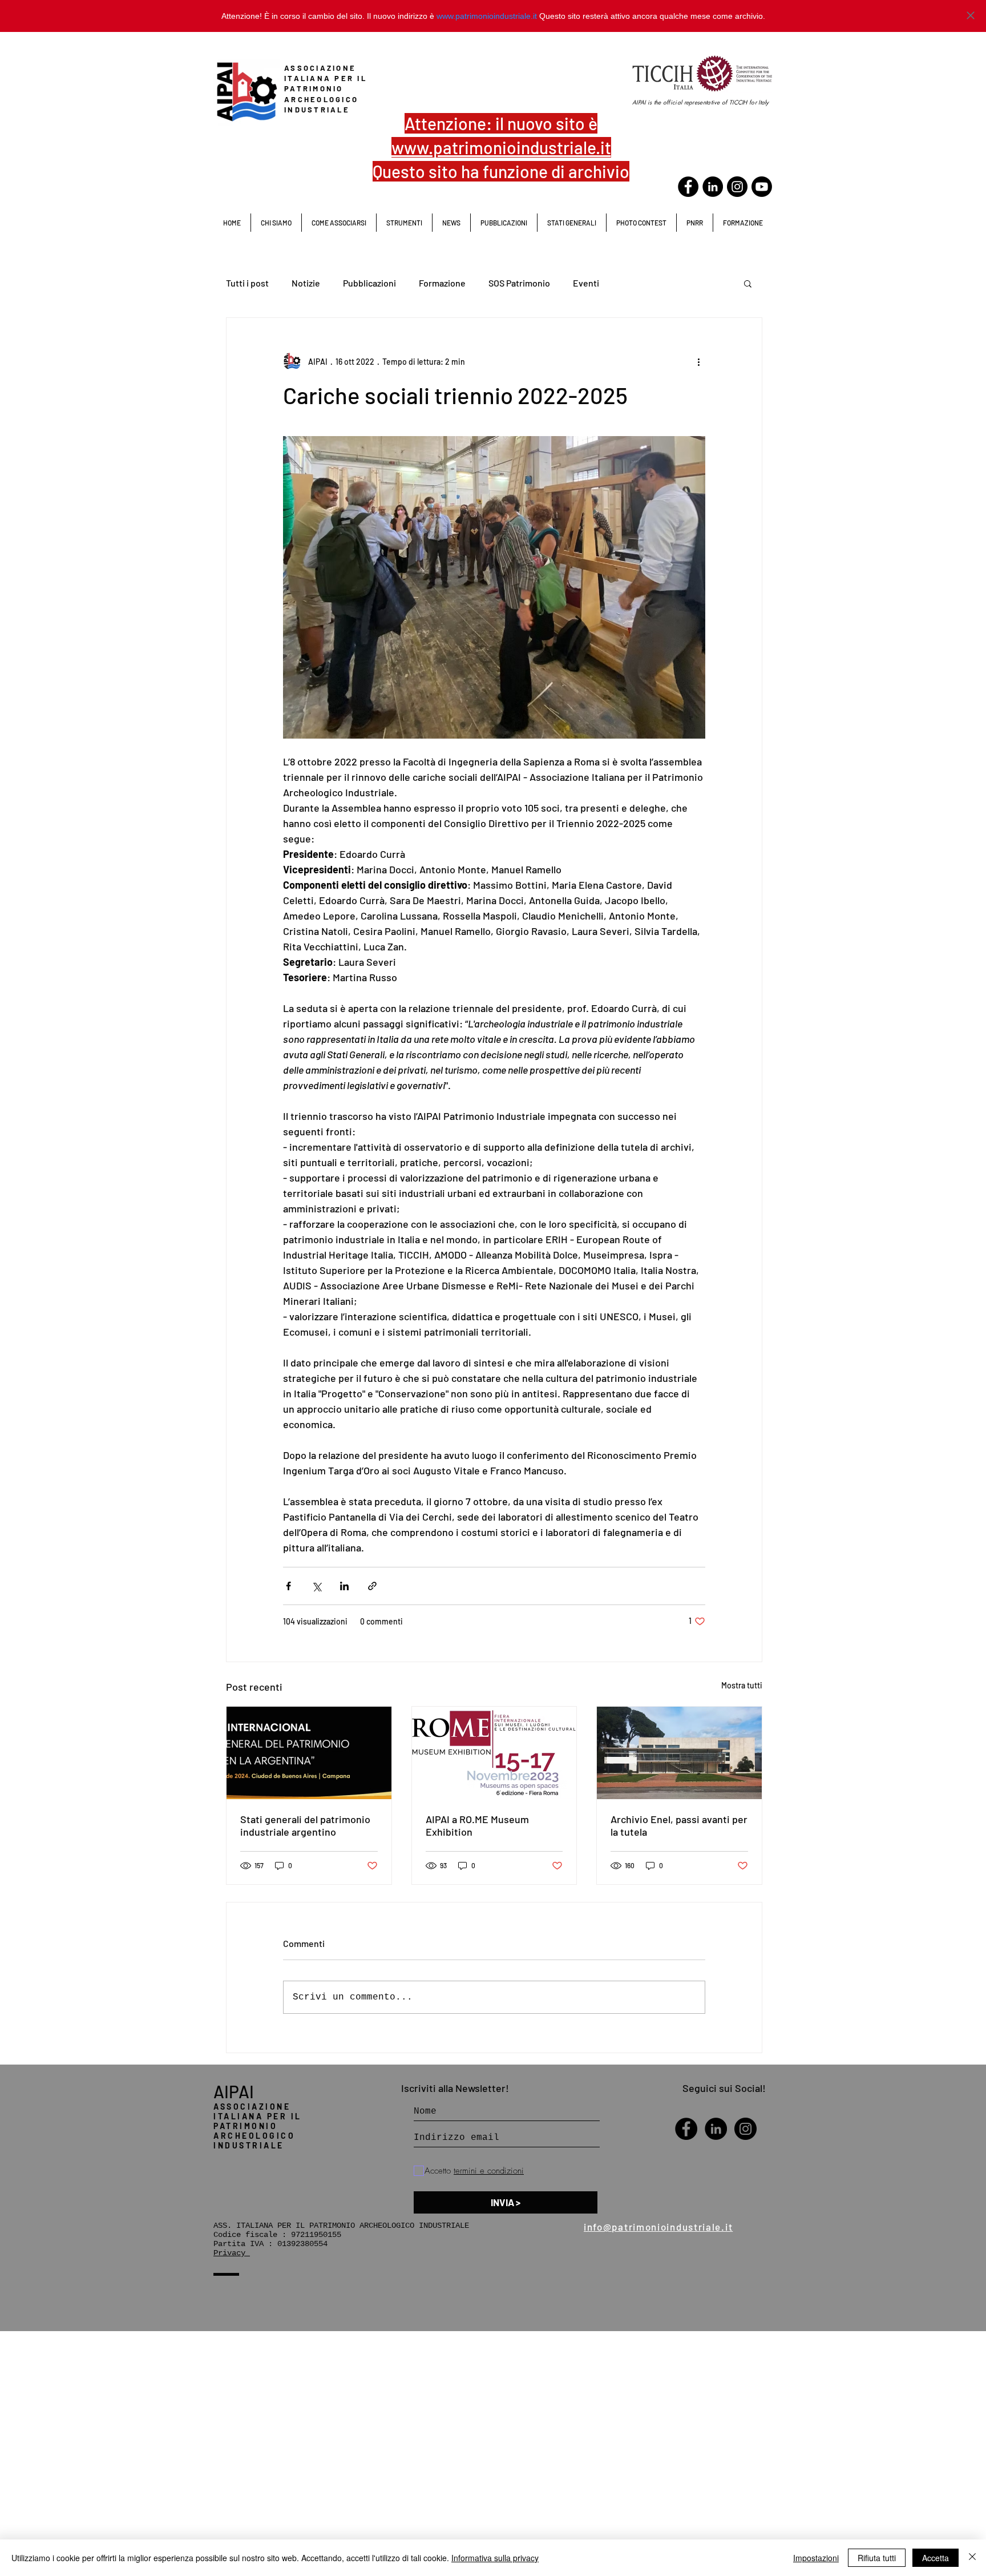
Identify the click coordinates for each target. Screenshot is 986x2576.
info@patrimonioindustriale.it (658, 2227)
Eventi (586, 283)
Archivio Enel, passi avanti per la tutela (679, 1825)
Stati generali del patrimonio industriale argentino (305, 1825)
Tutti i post (247, 283)
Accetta (936, 2558)
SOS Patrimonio (519, 283)
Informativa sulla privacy (495, 2558)
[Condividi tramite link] (372, 1586)
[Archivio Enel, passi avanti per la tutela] (679, 1753)
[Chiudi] (972, 2558)
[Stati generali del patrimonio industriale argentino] (309, 1753)
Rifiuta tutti (877, 2558)
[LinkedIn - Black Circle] (713, 187)
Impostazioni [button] (816, 2558)
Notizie (306, 283)
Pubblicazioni (369, 283)
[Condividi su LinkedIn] (344, 1586)
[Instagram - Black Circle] (745, 2129)
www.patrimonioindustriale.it (487, 16)
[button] (571, 223)
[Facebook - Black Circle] (688, 187)
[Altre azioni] (698, 361)
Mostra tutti (742, 1685)
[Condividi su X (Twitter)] (316, 1586)
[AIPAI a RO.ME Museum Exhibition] (494, 1753)
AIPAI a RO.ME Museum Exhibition (477, 1825)
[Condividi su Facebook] (288, 1586)
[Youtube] (762, 187)
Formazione (442, 283)
